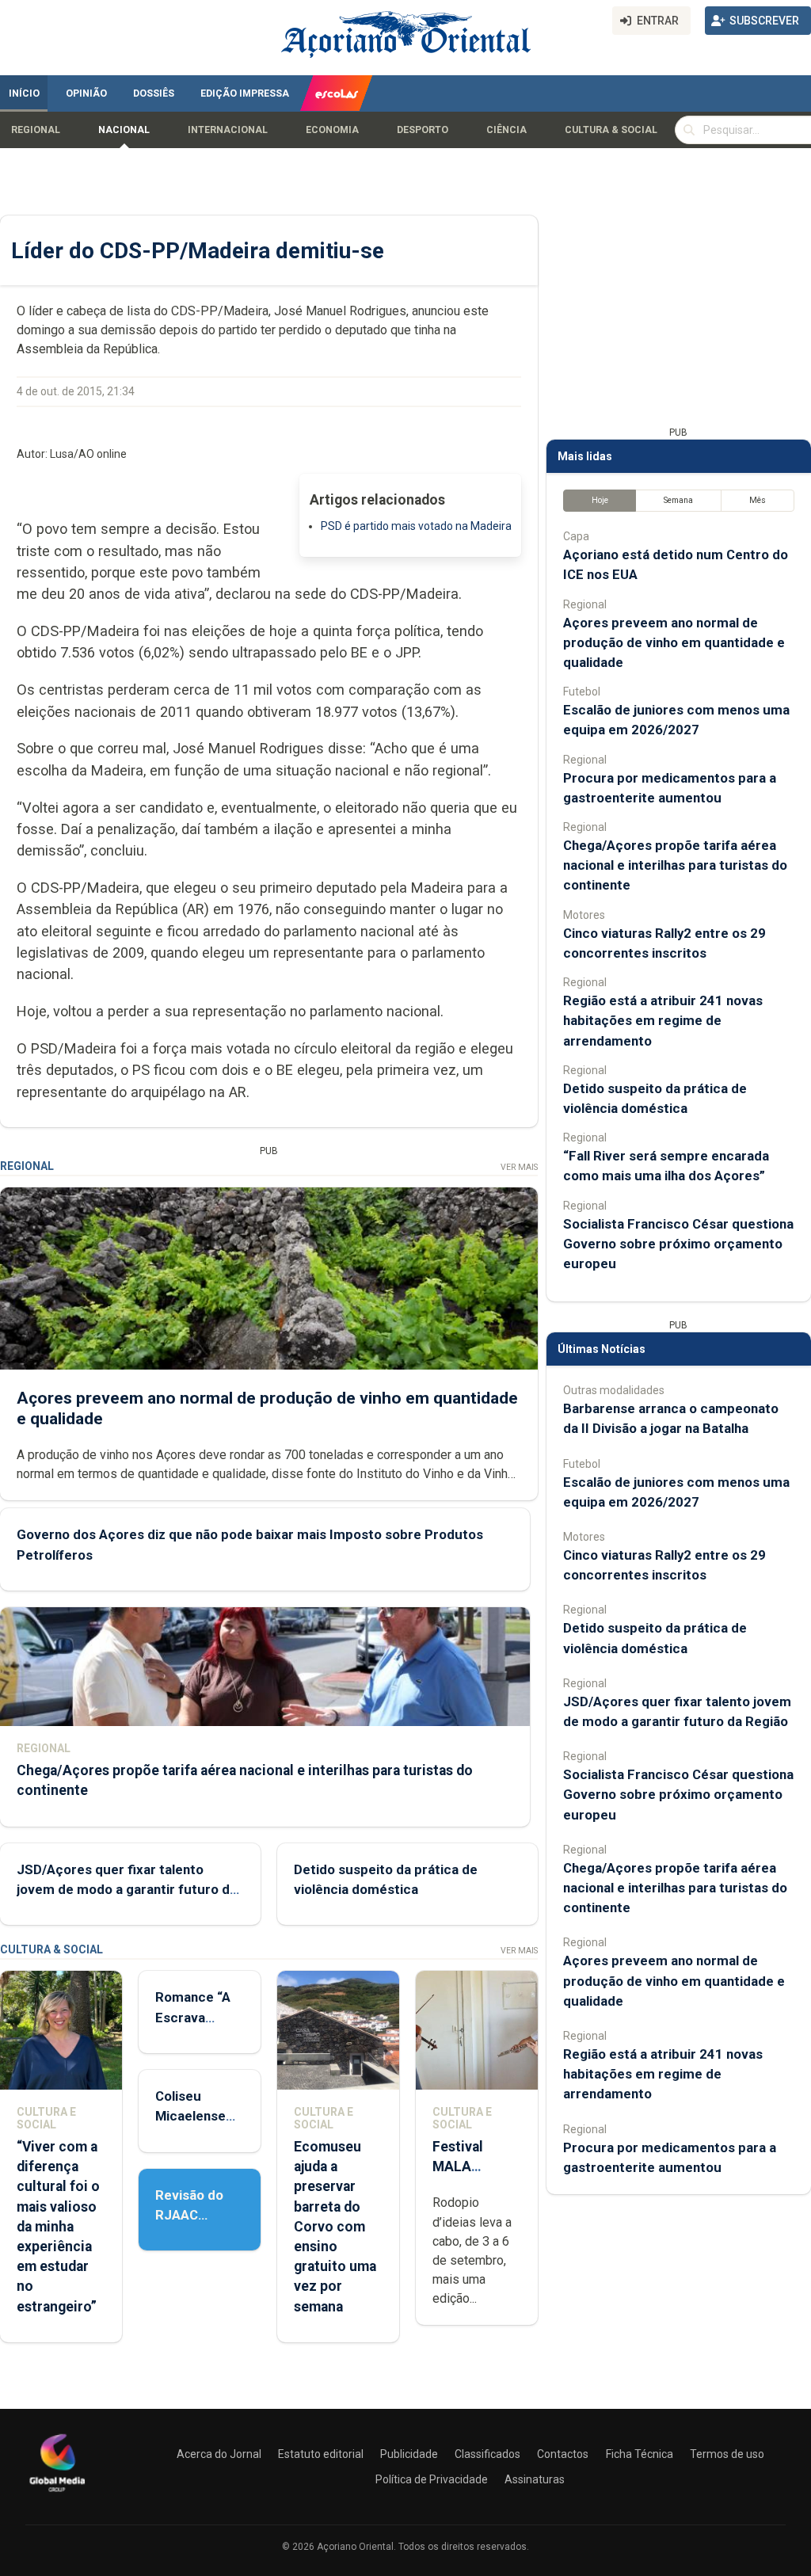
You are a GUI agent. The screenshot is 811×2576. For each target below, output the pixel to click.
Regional (36, 130)
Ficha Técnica (640, 2454)
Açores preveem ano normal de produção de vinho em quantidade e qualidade (674, 642)
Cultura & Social (611, 130)
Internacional (228, 130)
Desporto (423, 130)
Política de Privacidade (432, 2479)
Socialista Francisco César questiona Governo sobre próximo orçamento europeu (678, 1244)
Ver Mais (519, 1167)
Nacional (124, 130)
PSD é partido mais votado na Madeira (416, 526)
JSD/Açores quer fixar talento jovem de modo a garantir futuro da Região (127, 1889)
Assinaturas (535, 2479)
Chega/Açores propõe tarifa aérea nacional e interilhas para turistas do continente (675, 865)
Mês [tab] (758, 500)
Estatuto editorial (321, 2454)
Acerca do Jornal (219, 2454)
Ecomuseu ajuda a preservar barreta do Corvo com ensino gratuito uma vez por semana (335, 2227)
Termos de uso (727, 2454)
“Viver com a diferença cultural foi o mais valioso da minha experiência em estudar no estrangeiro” (58, 2227)
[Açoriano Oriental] (57, 2494)
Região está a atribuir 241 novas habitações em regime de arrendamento (663, 1020)
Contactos (563, 2454)
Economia (332, 130)
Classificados (487, 2454)
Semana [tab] (678, 500)
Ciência (506, 130)
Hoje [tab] (600, 500)
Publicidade (409, 2454)
